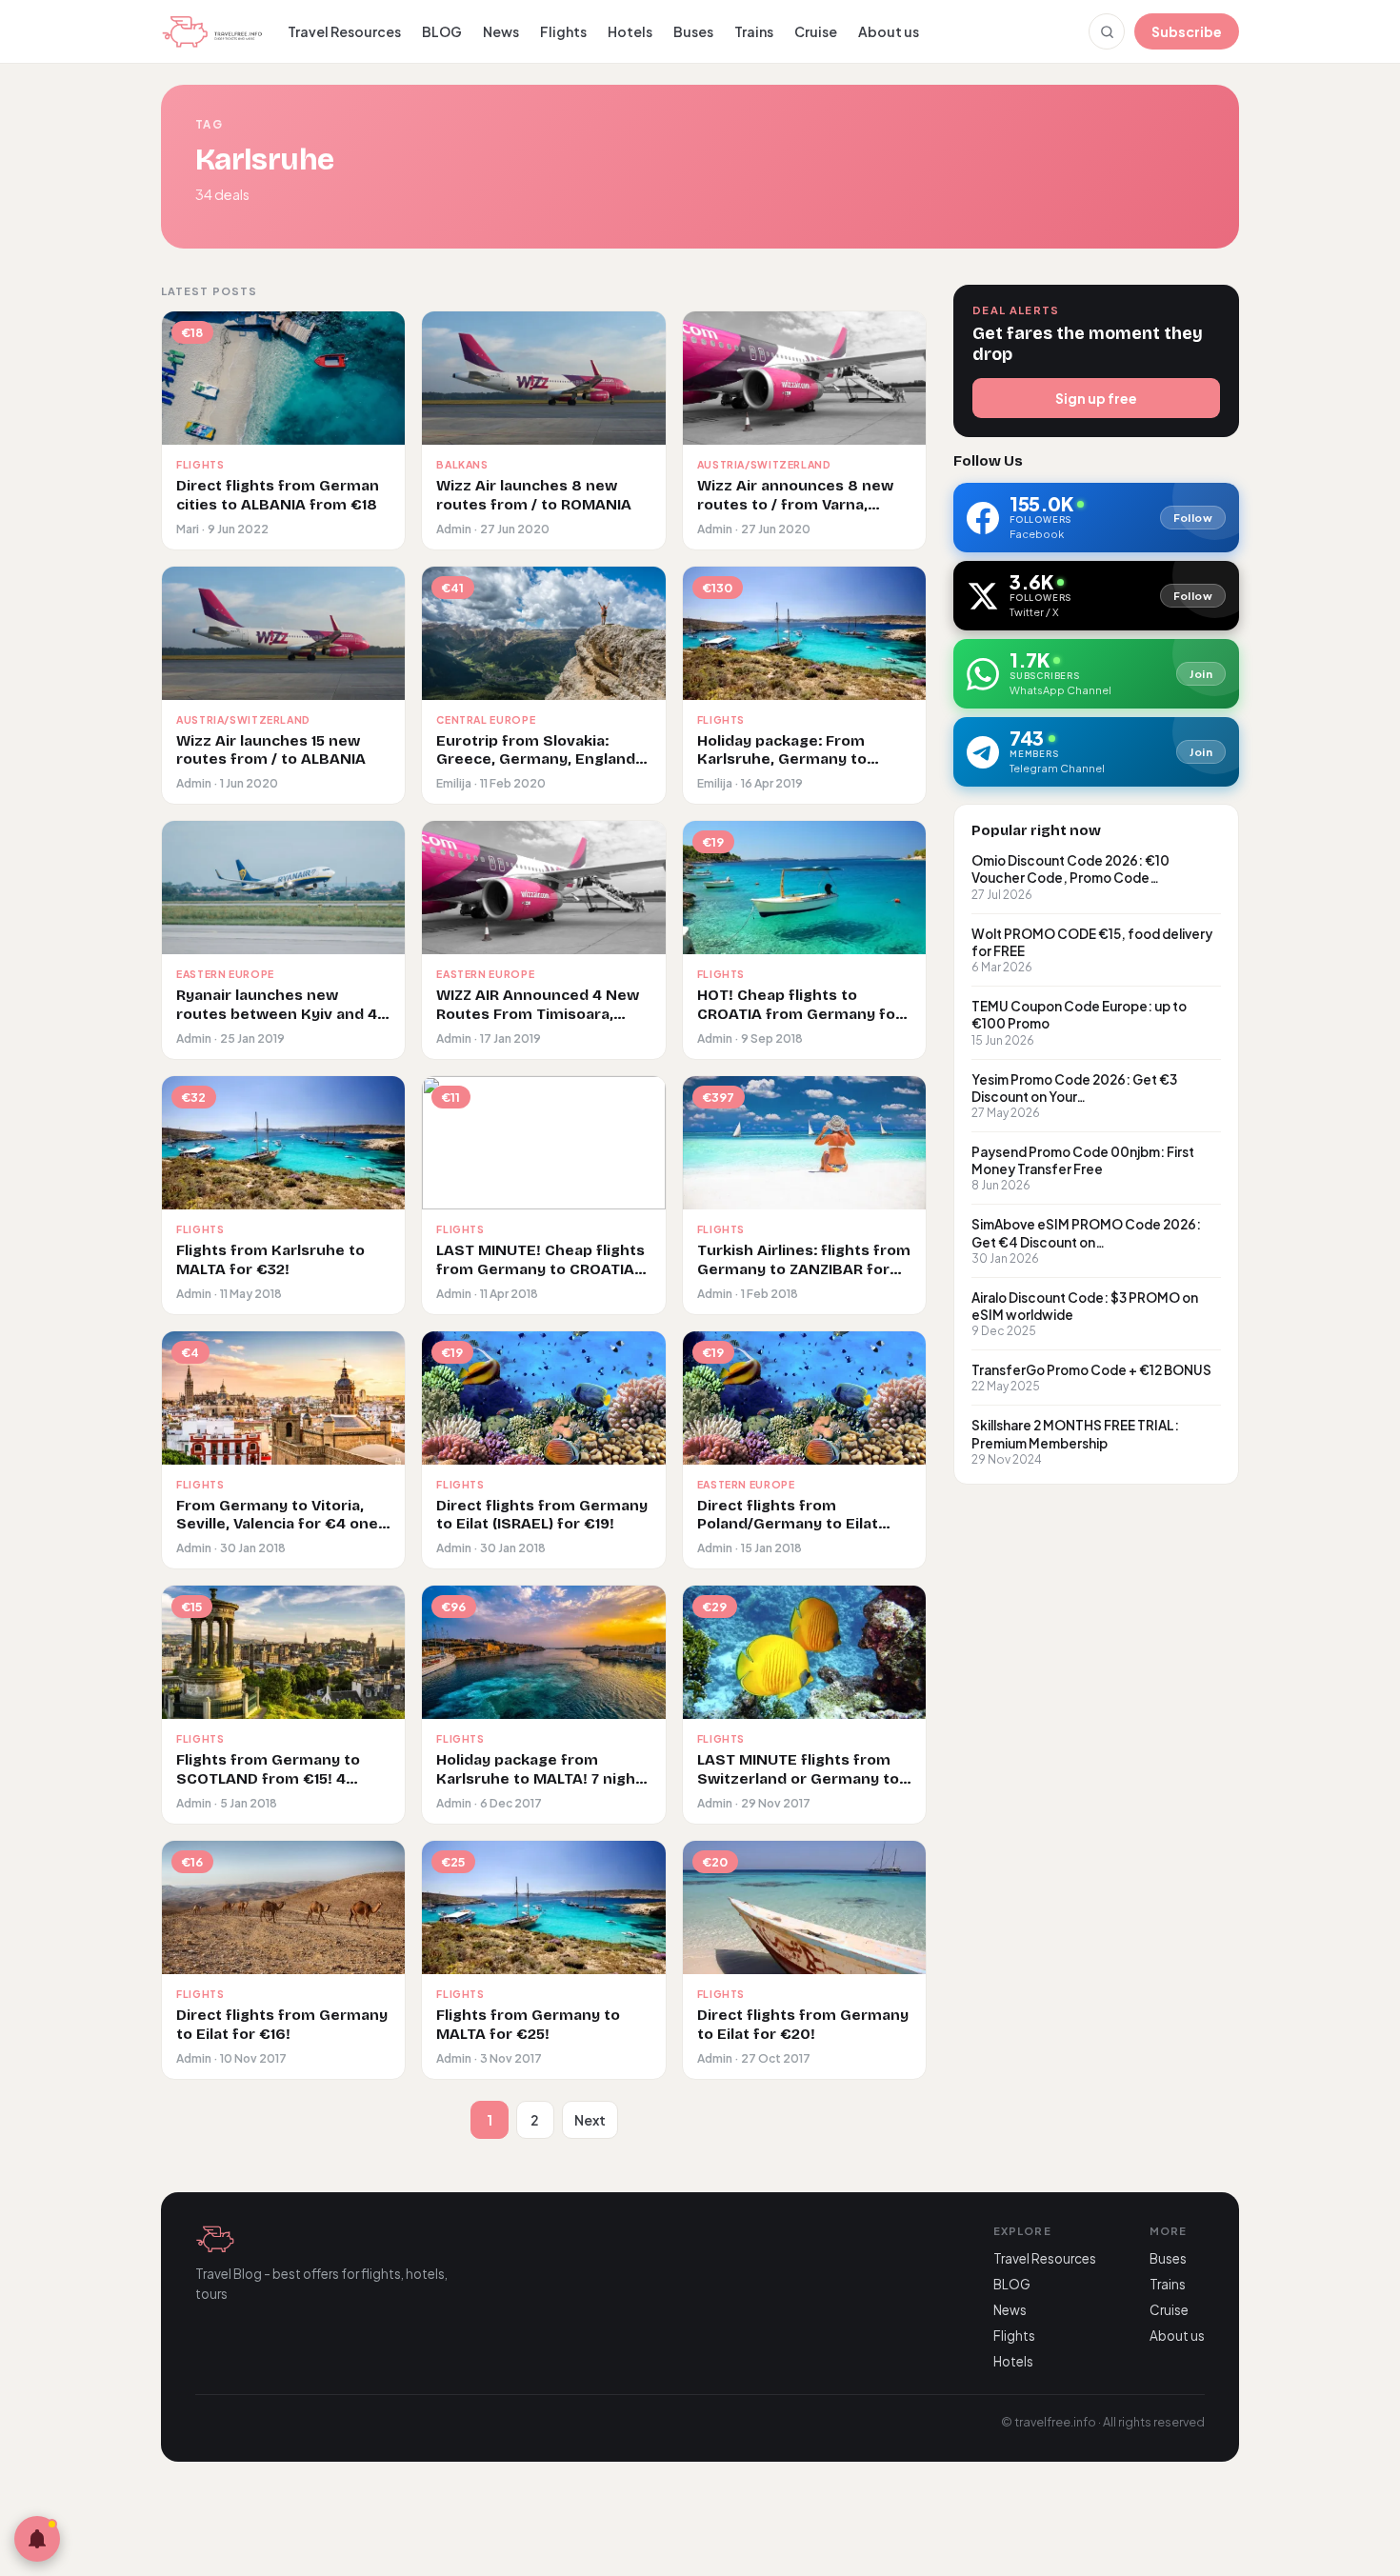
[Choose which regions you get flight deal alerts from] (37, 2539)
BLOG (442, 31)
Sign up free (1096, 398)
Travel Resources (344, 31)
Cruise (816, 31)
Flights (563, 31)
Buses (693, 31)
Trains (754, 31)
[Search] (1107, 31)
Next (590, 2120)
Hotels (630, 31)
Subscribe (1187, 31)
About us (889, 31)
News (501, 31)
